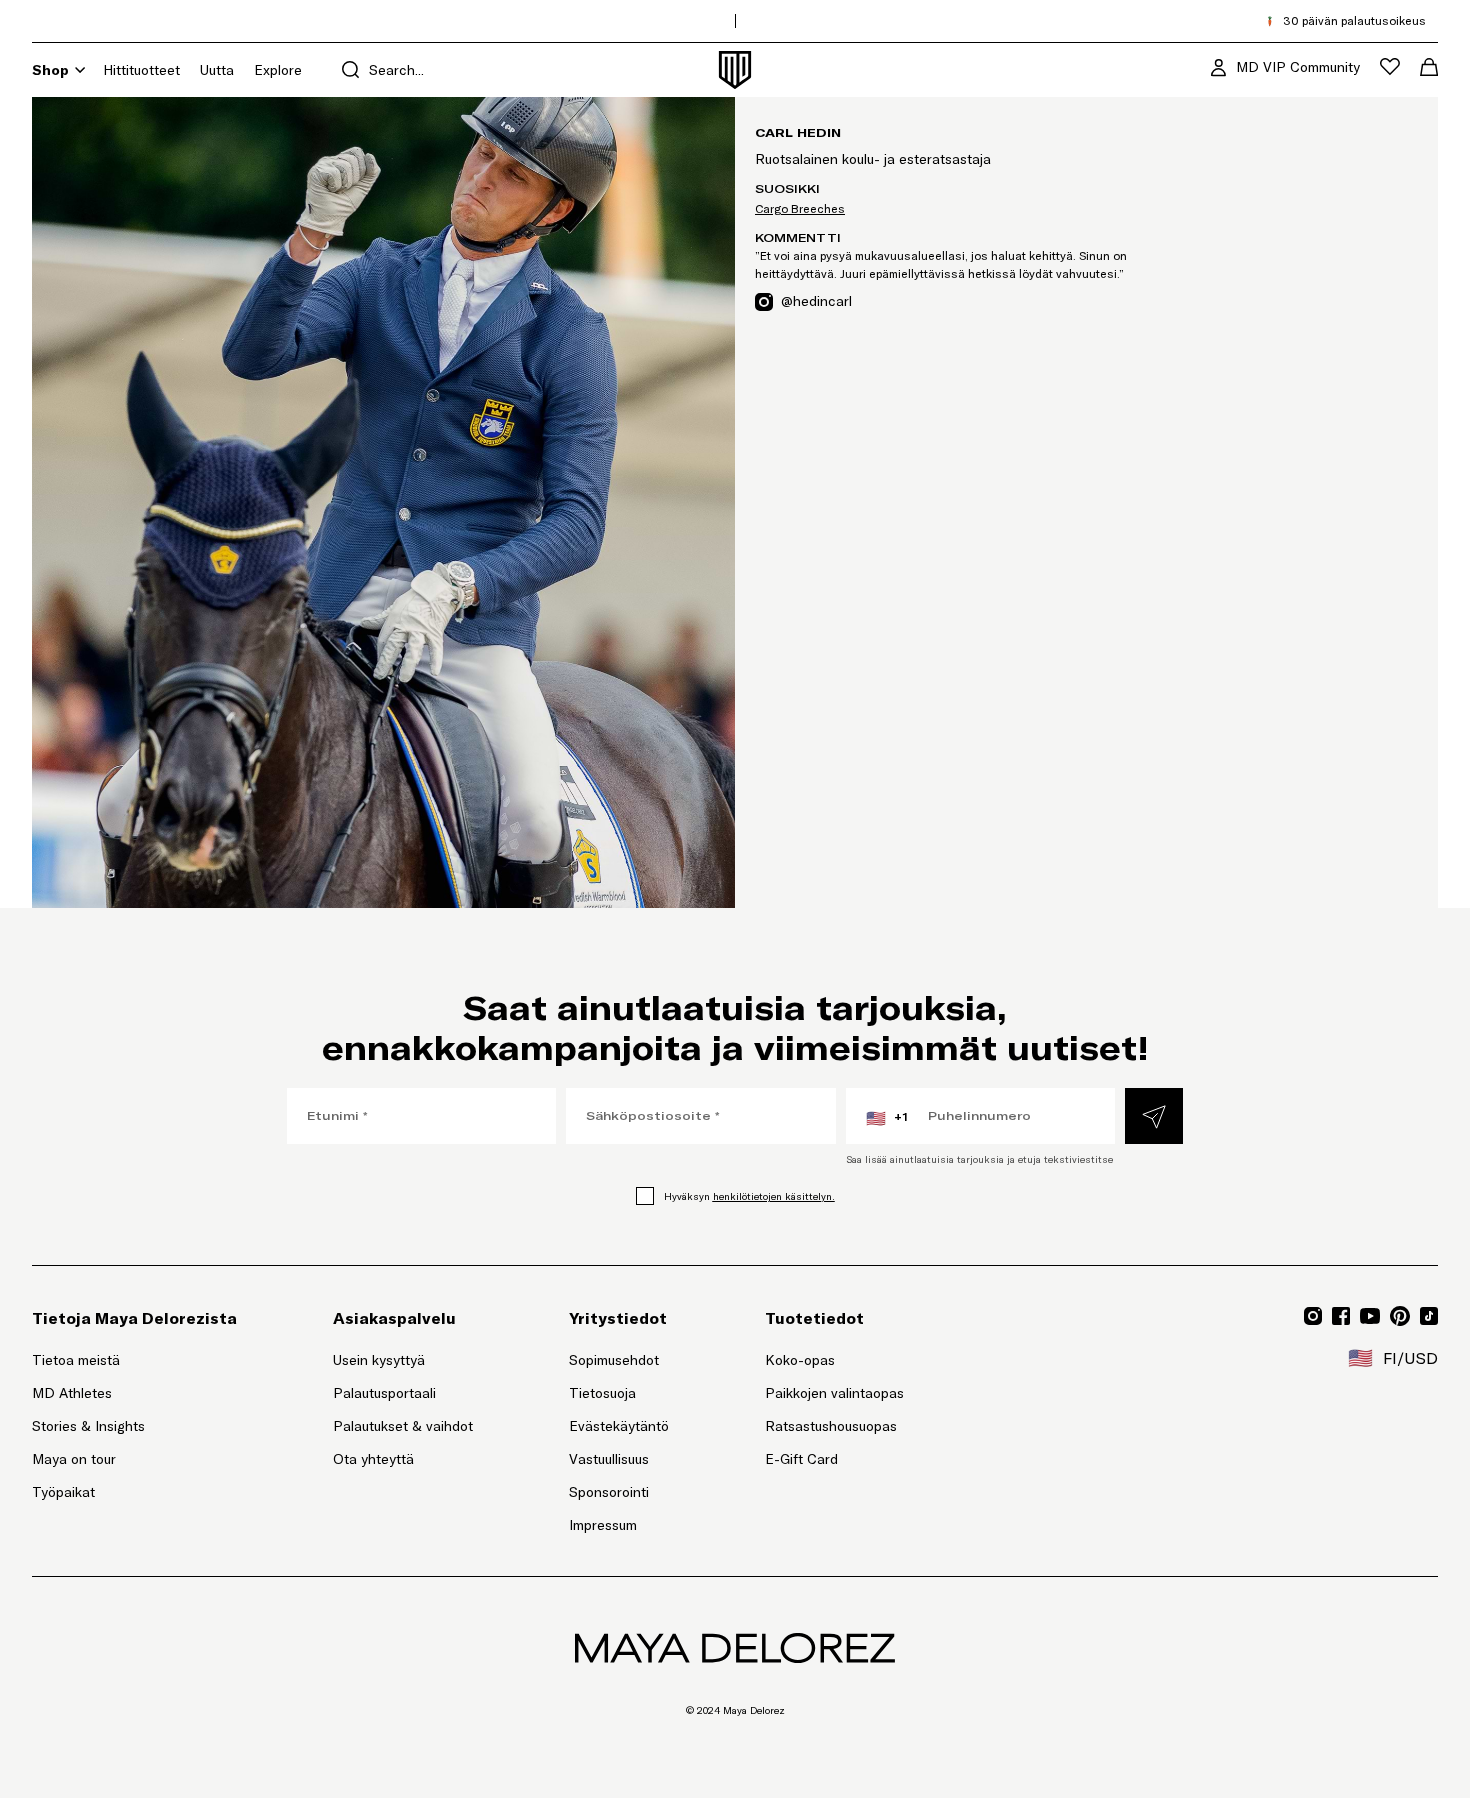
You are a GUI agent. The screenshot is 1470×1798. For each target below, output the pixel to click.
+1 (887, 1118)
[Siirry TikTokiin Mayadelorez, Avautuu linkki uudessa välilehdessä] (1429, 1316)
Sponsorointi (609, 1492)
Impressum (603, 1525)
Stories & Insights (88, 1426)
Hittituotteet (141, 70)
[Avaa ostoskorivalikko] (1429, 67)
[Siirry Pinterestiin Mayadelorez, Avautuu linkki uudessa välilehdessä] (1400, 1316)
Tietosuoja (602, 1393)
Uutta (217, 70)
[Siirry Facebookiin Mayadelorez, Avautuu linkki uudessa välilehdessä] (1341, 1316)
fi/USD (1393, 1358)
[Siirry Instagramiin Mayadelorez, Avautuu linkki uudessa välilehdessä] (1313, 1316)
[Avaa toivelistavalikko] (1390, 66)
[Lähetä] (1154, 1116)
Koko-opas (800, 1360)
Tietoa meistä (76, 1360)
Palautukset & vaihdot (403, 1426)
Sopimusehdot (614, 1360)
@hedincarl (816, 300)
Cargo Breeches (800, 208)
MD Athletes (72, 1393)
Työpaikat (63, 1492)
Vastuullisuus (609, 1459)
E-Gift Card (801, 1459)
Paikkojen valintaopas (834, 1393)
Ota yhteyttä (373, 1459)
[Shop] (80, 70)
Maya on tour (74, 1459)
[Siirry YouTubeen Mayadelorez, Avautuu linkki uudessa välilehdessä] (1370, 1316)
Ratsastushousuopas (831, 1426)
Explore (278, 70)
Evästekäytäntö (619, 1426)
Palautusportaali (403, 1392)
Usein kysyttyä (379, 1360)
